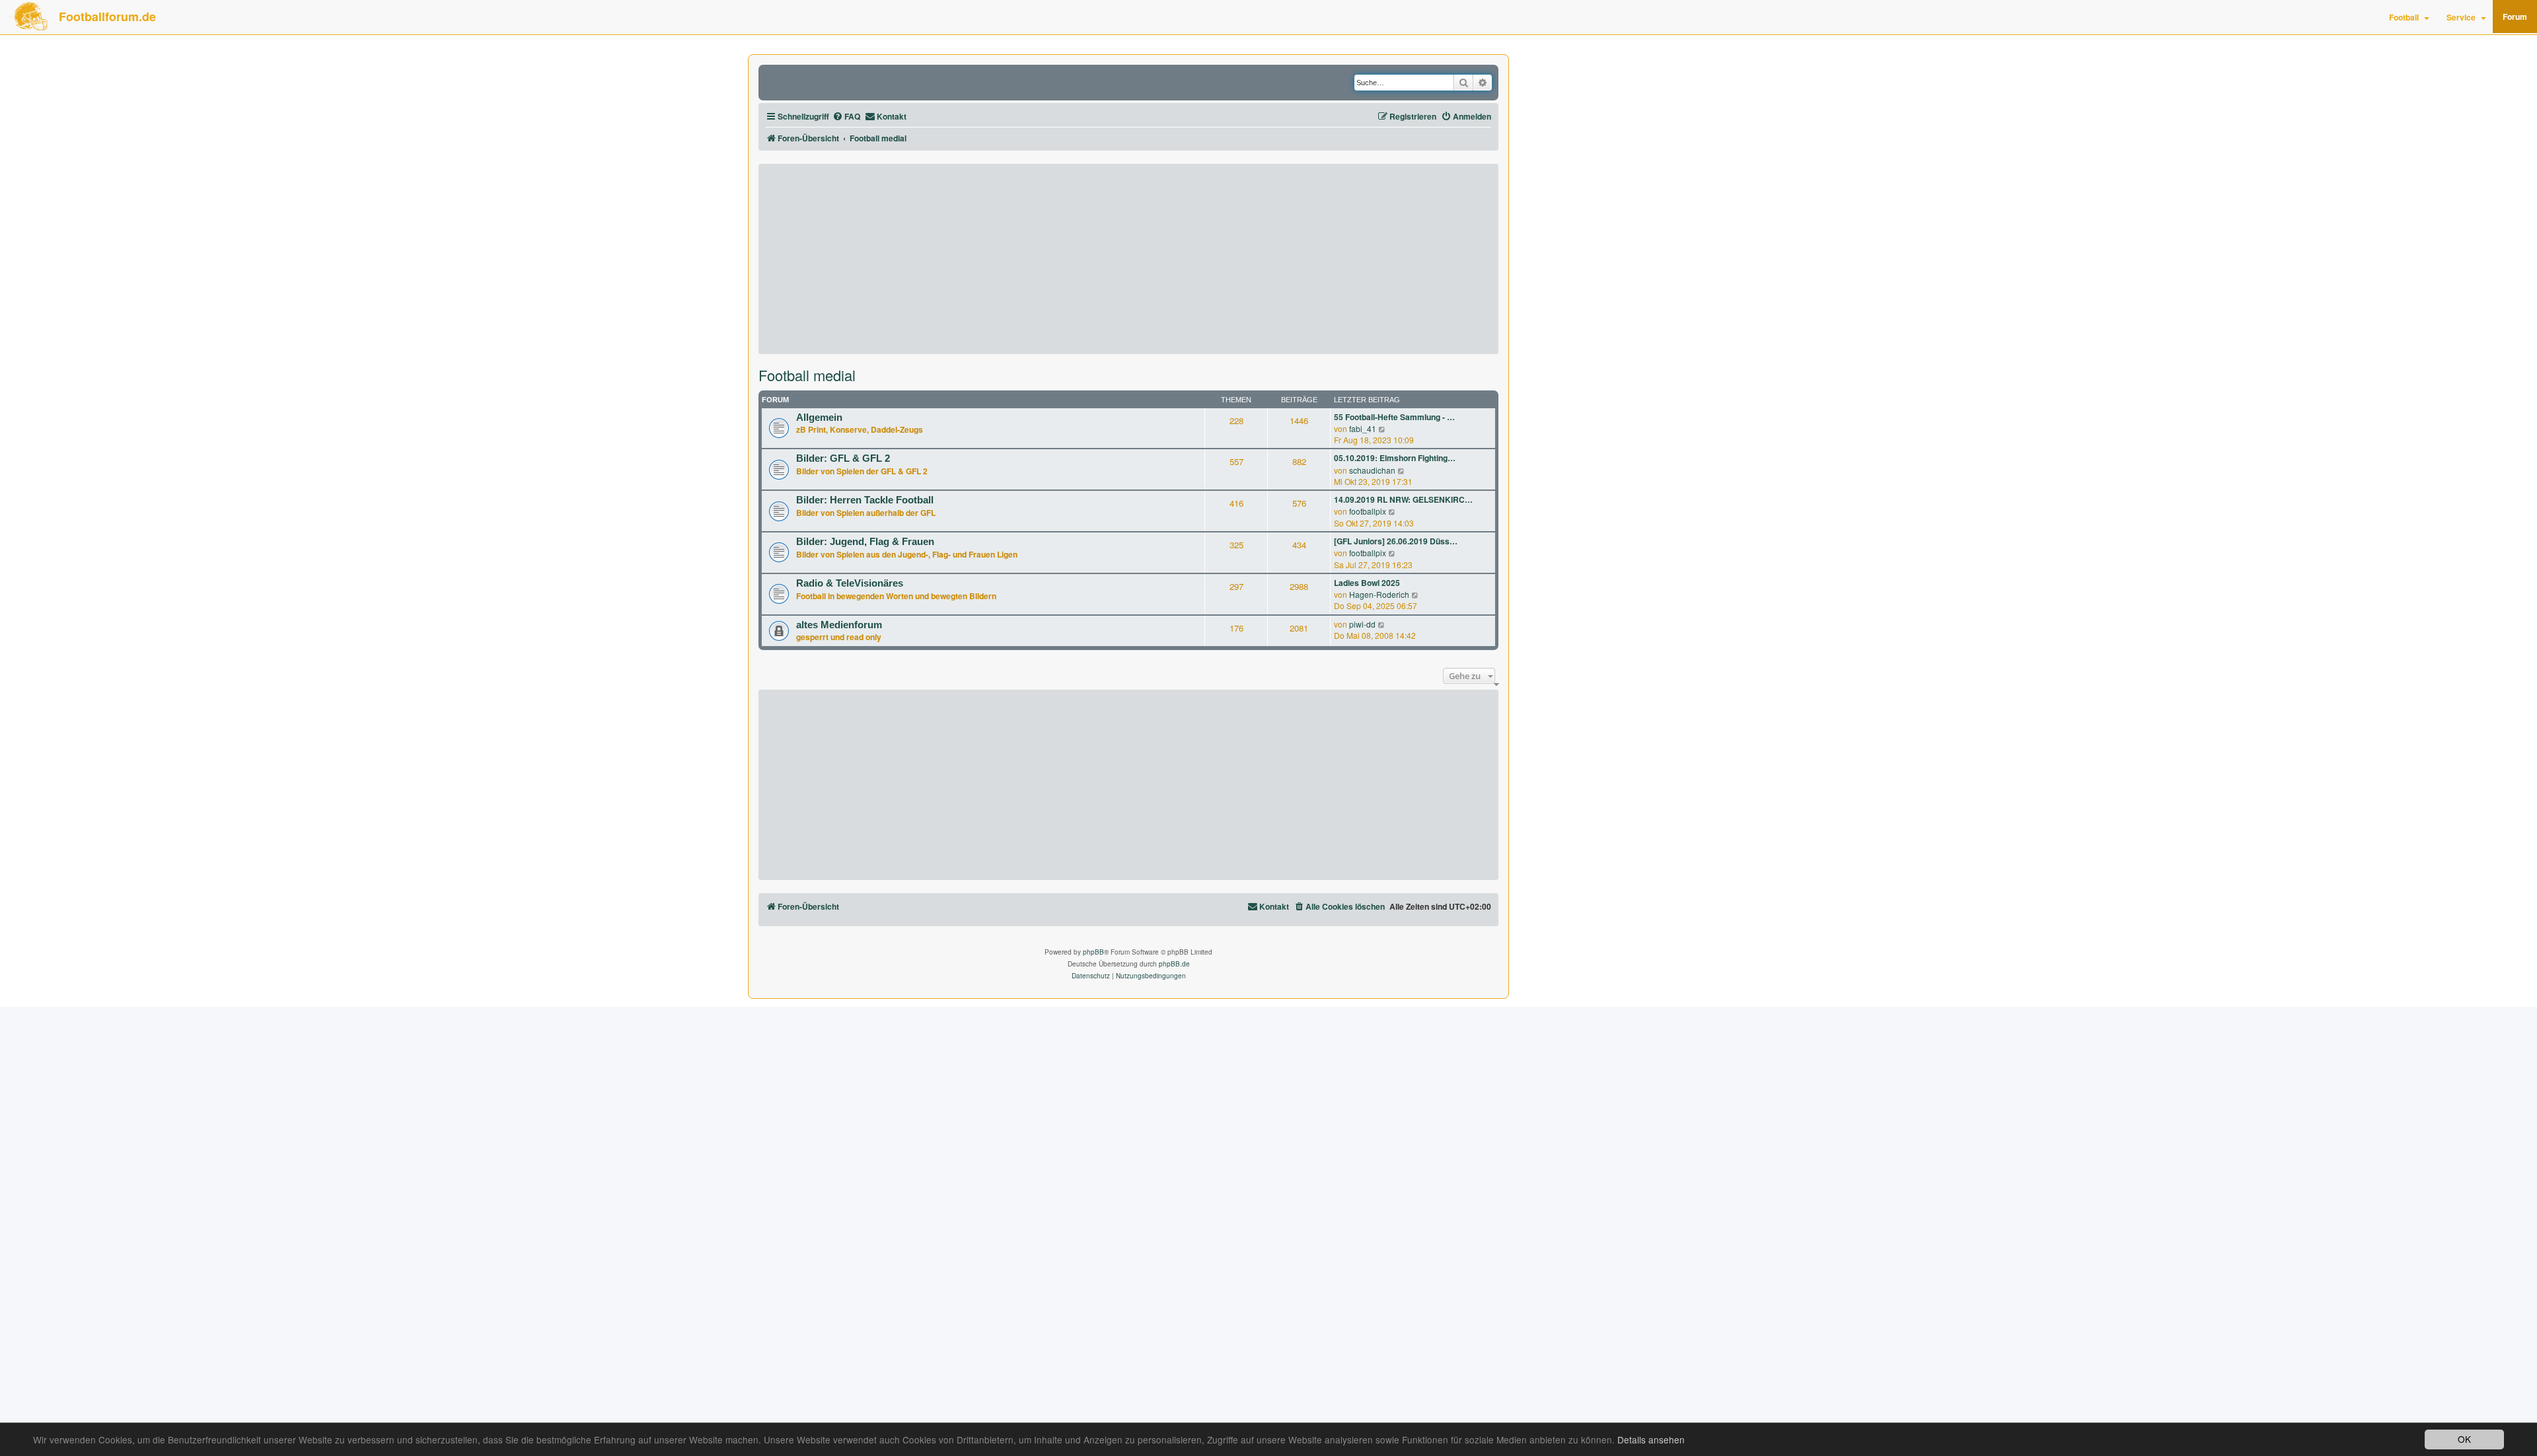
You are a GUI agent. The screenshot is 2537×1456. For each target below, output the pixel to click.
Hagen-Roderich (1379, 594)
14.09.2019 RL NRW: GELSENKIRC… (1403, 500)
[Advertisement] (1128, 259)
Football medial (807, 375)
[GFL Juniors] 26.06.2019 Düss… (1396, 541)
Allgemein (819, 418)
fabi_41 (1363, 428)
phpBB (1093, 952)
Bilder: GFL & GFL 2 (843, 458)
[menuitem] (846, 117)
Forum (2515, 17)
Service (2461, 17)
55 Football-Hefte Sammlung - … (1394, 417)
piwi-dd (1362, 624)
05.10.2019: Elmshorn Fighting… (1395, 458)
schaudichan (1372, 470)
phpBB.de (1174, 964)
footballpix (1368, 511)
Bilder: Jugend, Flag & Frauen (865, 542)
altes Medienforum (839, 625)
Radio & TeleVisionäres (850, 583)
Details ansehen (1651, 1440)
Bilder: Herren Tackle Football (865, 500)
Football (2404, 17)
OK (2464, 1439)
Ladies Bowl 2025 (1367, 583)
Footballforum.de (107, 17)
